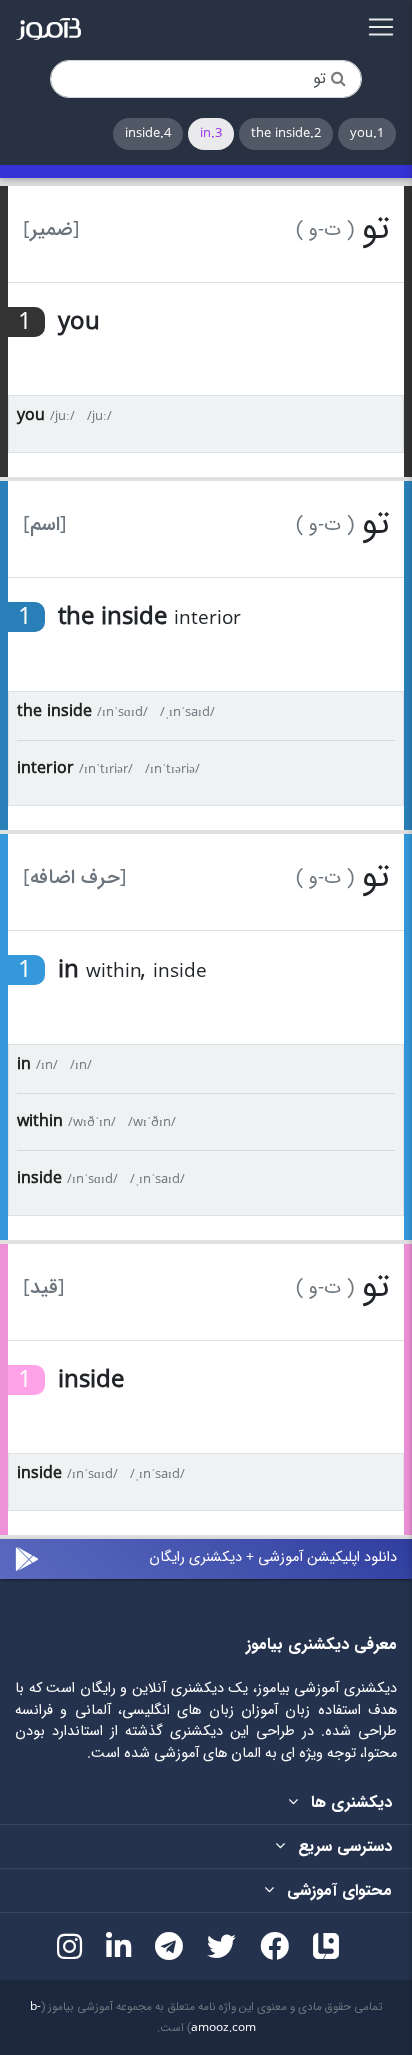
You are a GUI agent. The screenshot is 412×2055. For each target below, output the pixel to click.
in (24, 1064)
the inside (54, 711)
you (31, 415)
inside (39, 1178)
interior (45, 768)
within (40, 1121)
